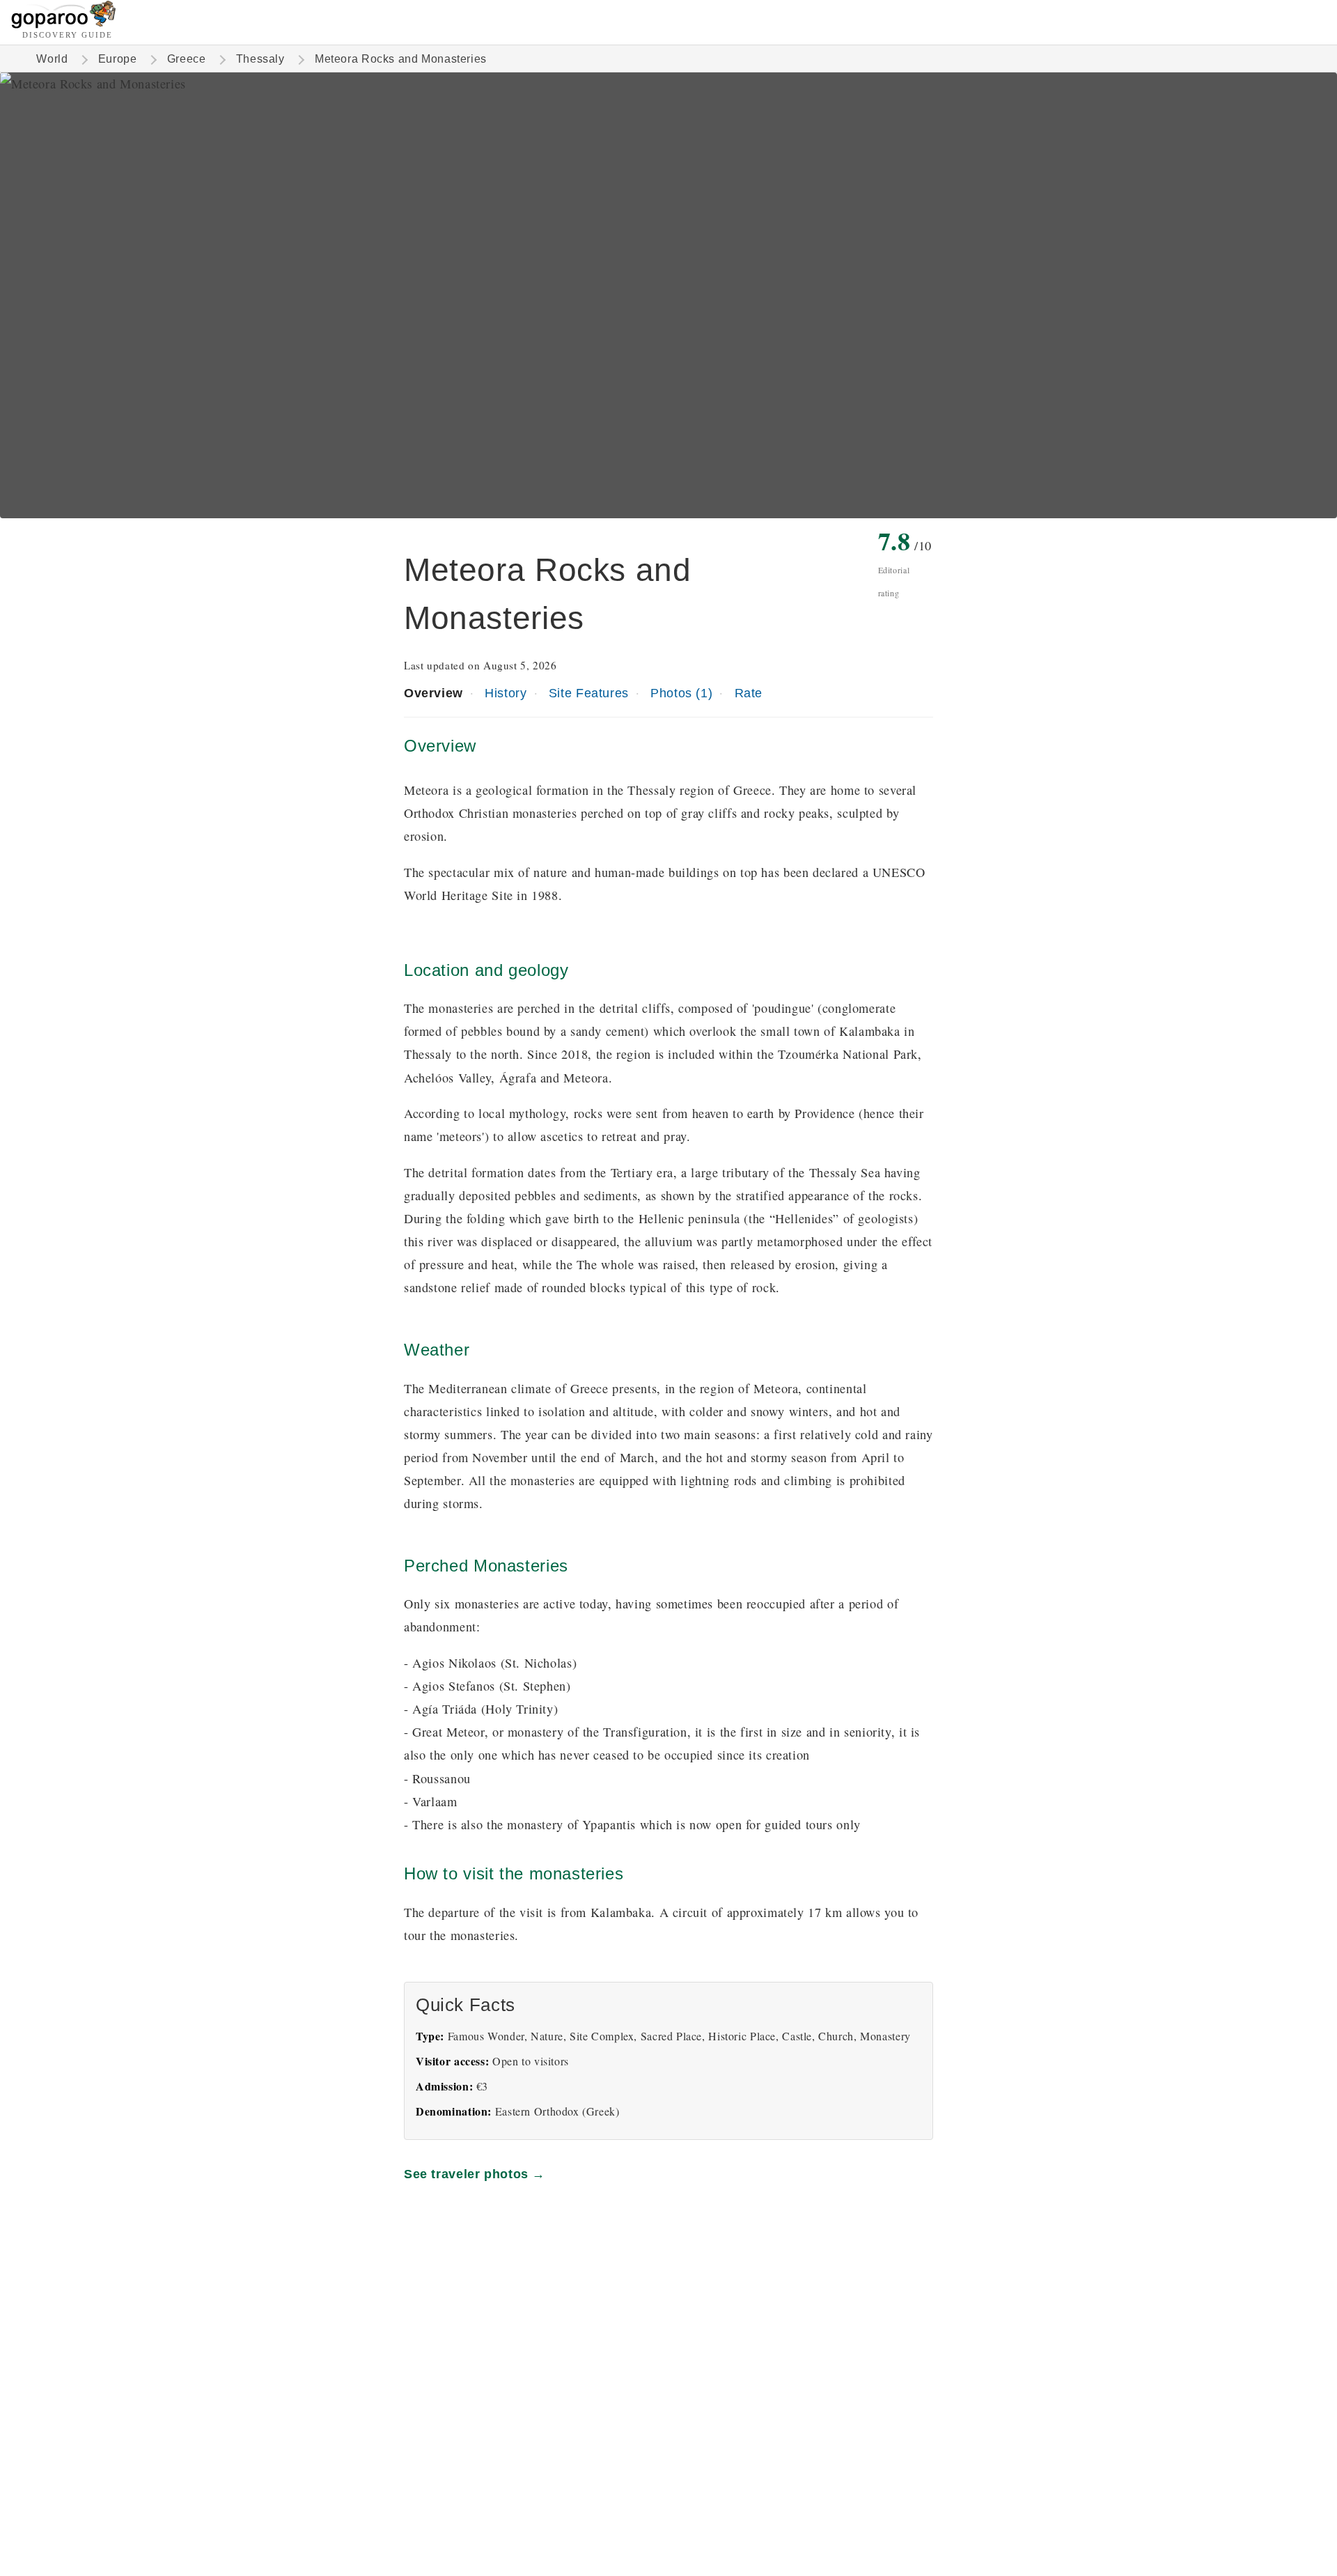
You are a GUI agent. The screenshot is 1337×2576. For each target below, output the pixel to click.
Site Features (589, 693)
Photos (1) (681, 693)
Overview (433, 693)
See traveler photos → (475, 2174)
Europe (118, 59)
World (52, 59)
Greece (187, 59)
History (506, 693)
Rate (749, 693)
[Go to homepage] (64, 25)
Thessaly (260, 59)
